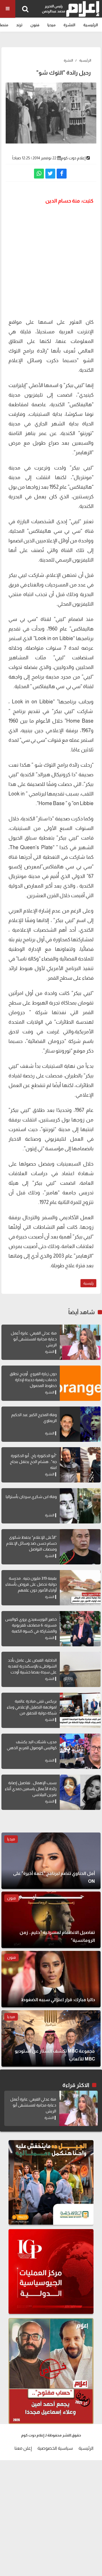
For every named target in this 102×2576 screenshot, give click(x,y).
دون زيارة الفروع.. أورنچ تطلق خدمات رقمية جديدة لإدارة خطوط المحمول (33, 1380)
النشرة (69, 25)
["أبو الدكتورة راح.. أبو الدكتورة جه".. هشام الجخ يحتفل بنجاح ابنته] (80, 1465)
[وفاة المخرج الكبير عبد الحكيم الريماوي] (80, 1424)
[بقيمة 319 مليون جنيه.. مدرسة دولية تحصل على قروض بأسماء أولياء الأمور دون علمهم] (80, 1588)
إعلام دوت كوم (73, 158)
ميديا (51, 25)
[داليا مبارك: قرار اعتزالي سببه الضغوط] (51, 1979)
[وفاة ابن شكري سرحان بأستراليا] (80, 1506)
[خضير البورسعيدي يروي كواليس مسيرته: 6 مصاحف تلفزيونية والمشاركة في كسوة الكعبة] (80, 1629)
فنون (35, 25)
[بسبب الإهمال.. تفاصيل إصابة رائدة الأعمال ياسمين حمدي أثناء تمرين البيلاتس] (80, 1792)
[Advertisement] (51, 261)
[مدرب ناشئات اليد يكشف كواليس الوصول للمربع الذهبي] (80, 1751)
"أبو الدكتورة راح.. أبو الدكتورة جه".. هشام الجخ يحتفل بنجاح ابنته (33, 1462)
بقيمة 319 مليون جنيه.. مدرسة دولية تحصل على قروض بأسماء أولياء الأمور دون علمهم (31, 1584)
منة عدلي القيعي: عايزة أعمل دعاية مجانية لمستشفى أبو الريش (34, 1339)
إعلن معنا (23, 2448)
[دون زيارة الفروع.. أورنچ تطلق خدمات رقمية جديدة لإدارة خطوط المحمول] (80, 1383)
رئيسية (88, 1283)
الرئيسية (91, 25)
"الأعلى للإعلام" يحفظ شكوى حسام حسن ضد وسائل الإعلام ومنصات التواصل (31, 1543)
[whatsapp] (39, 174)
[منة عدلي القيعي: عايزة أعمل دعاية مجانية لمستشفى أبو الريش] (80, 1342)
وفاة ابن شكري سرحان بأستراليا (31, 1497)
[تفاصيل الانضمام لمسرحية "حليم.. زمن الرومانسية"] (51, 1920)
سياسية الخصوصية (55, 2448)
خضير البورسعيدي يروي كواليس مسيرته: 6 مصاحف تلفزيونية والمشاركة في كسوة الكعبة (31, 1625)
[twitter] (50, 174)
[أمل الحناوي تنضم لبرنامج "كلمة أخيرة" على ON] (51, 1861)
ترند (19, 25)
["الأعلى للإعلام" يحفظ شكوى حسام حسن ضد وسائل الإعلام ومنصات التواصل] (80, 1547)
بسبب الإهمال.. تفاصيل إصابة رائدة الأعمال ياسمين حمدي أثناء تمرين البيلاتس (31, 1789)
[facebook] (62, 174)
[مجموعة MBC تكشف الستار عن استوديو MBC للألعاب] (51, 2038)
